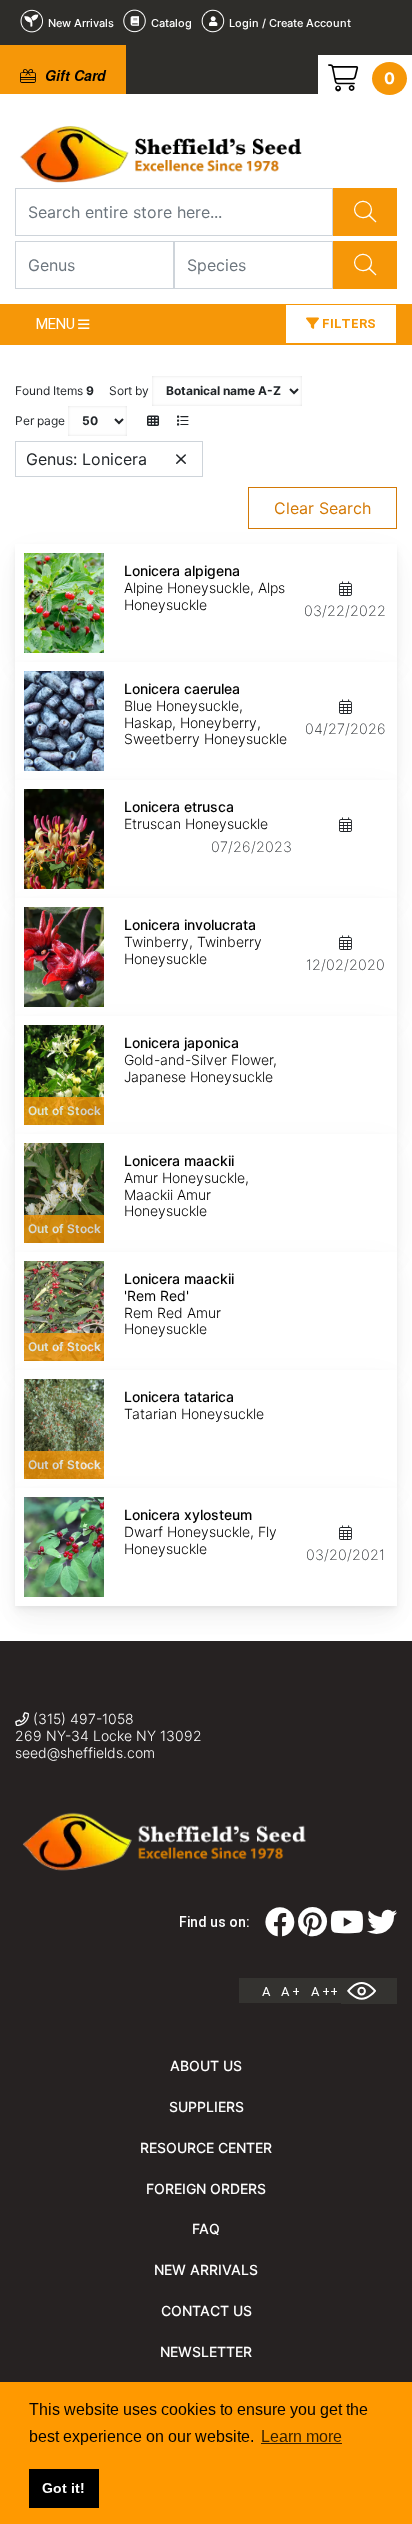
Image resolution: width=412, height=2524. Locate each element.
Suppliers (206, 2106)
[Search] (365, 212)
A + (290, 1991)
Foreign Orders (206, 2188)
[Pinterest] (312, 1928)
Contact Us (206, 2310)
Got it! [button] (63, 2488)
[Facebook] (280, 1928)
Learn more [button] (301, 2436)
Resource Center (206, 2147)
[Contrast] (369, 1991)
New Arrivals (206, 2269)
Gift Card (73, 75)
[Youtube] (347, 1928)
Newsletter (206, 2351)
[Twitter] (382, 1928)
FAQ (206, 2228)
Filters (347, 323)
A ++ (324, 1991)
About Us (206, 2065)
